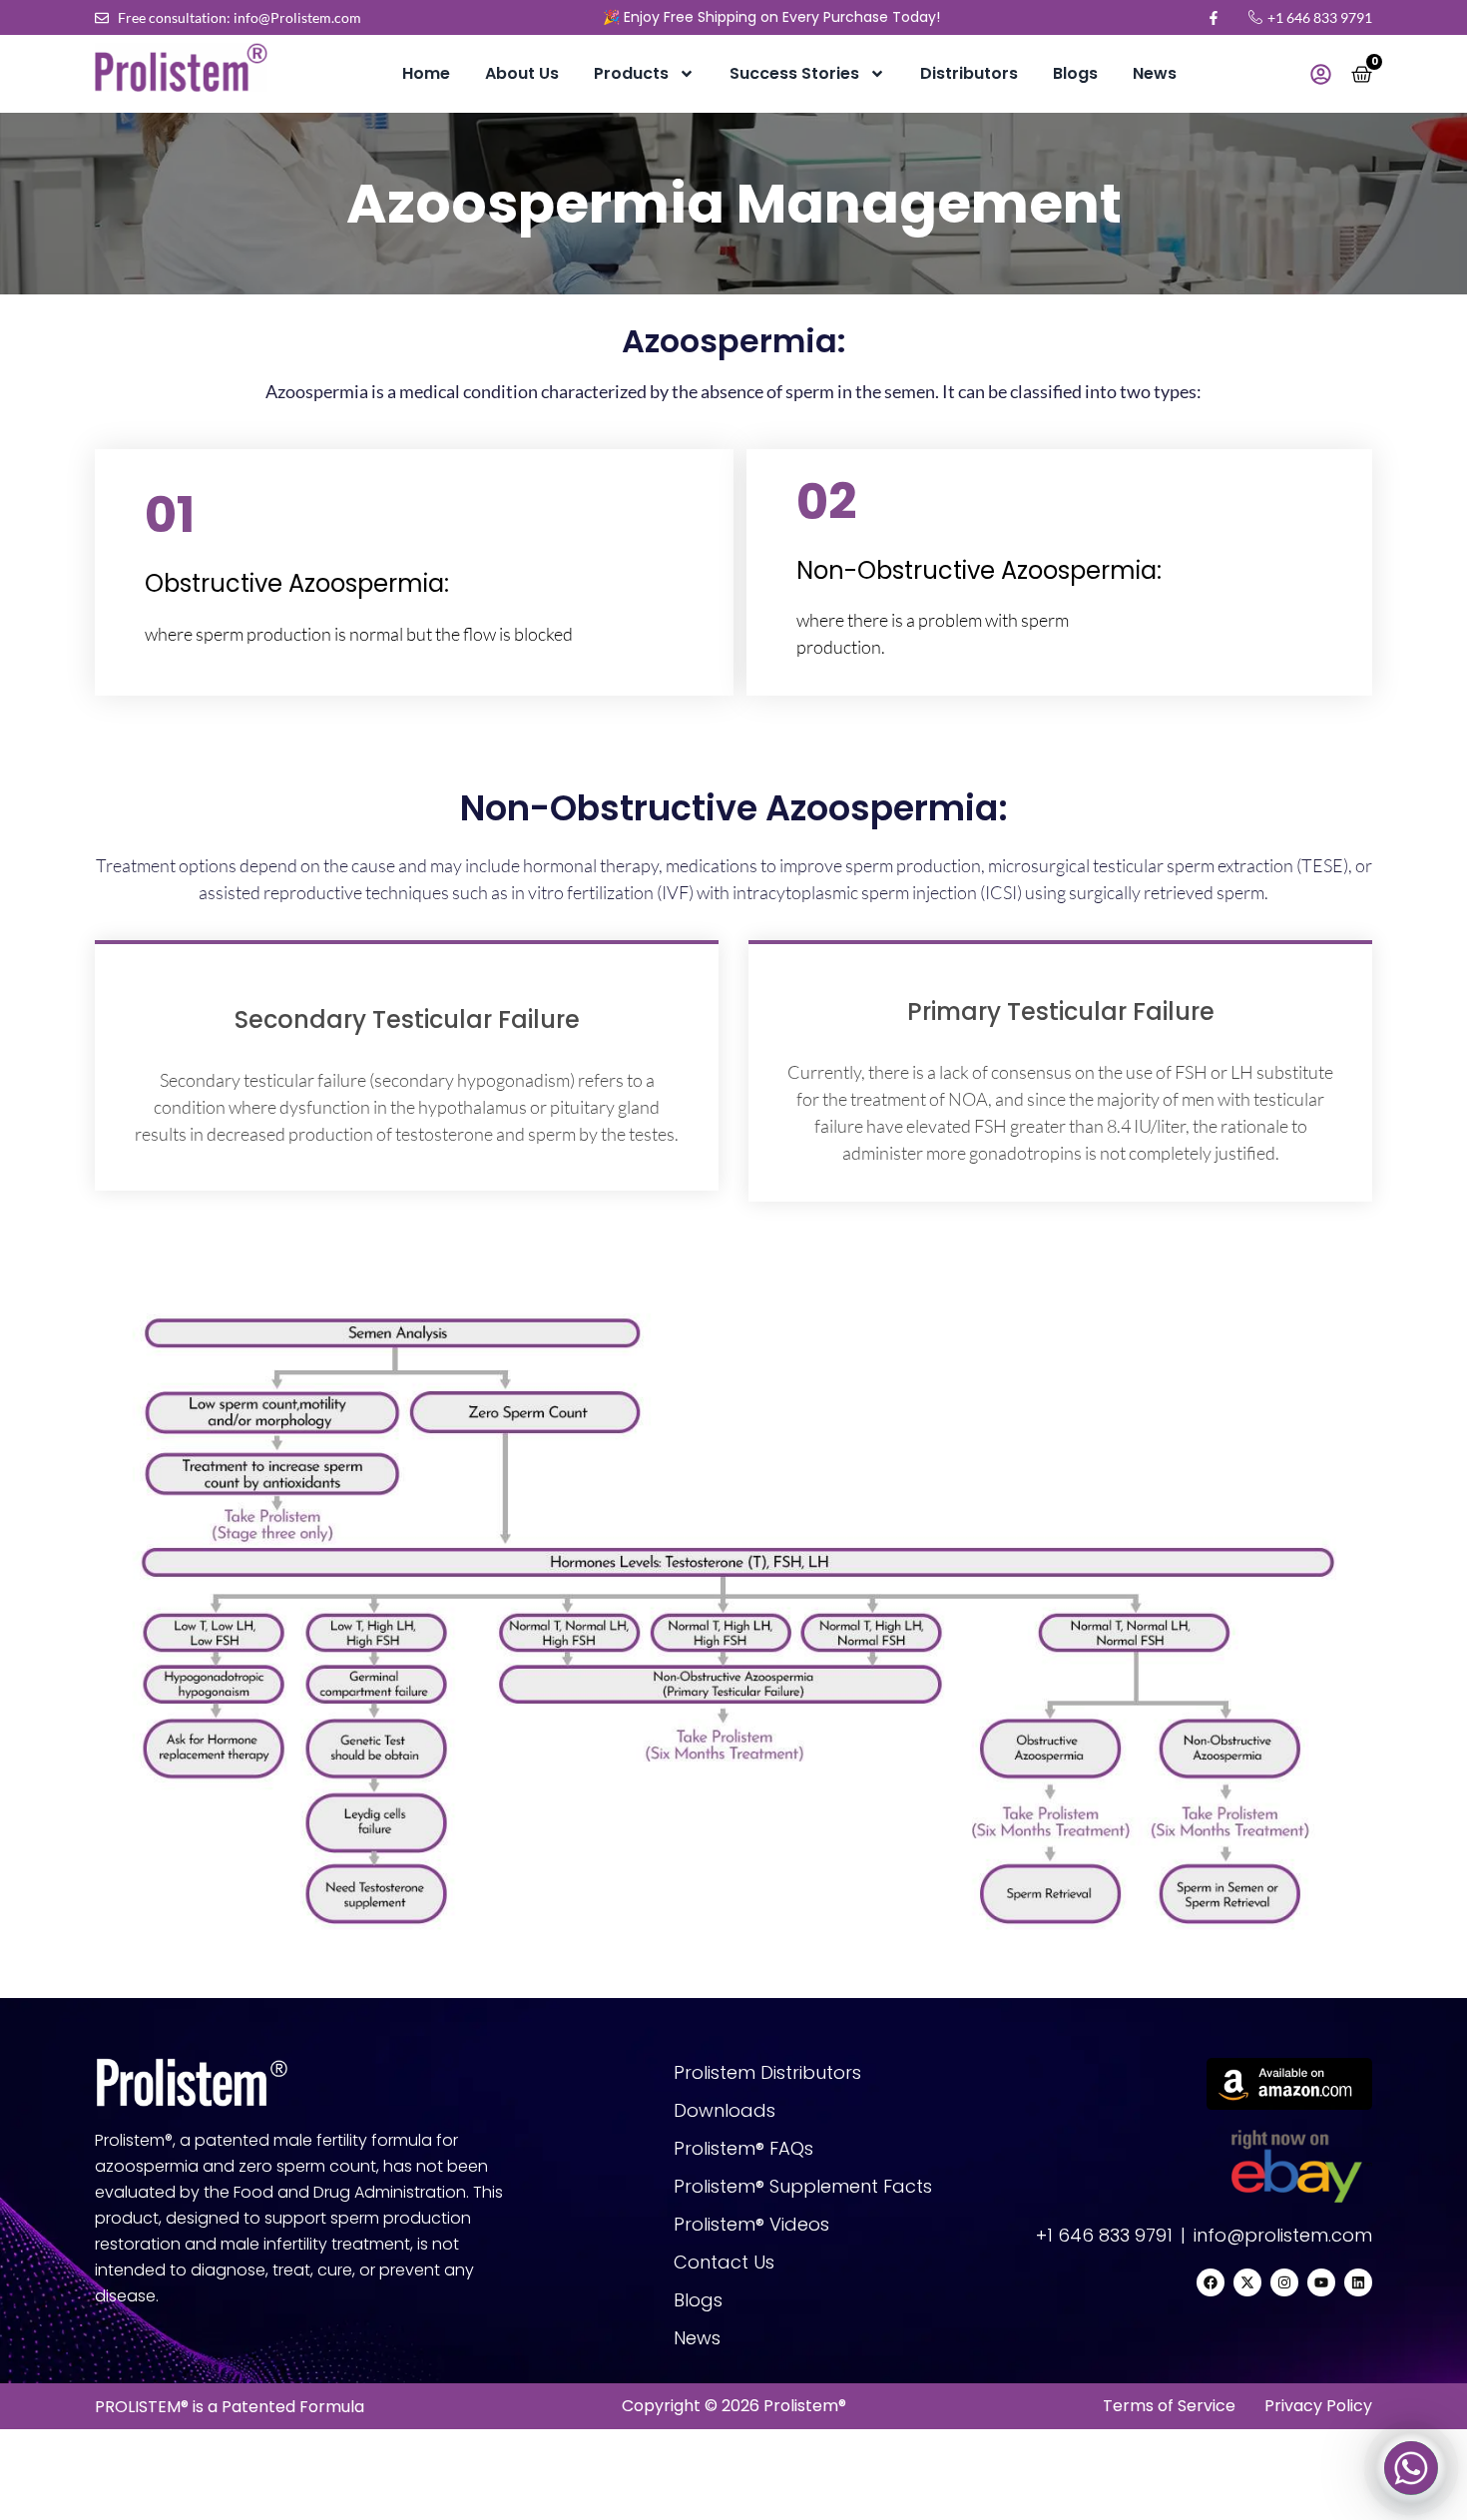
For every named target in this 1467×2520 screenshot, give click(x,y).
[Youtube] (1321, 2282)
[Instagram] (1284, 2282)
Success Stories (794, 73)
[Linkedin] (1358, 2282)
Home (426, 73)
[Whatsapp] (1411, 2468)
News (1155, 73)
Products (631, 73)
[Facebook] (1211, 2282)
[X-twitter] (1247, 2282)
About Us (522, 73)
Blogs (1075, 73)
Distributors (969, 73)
